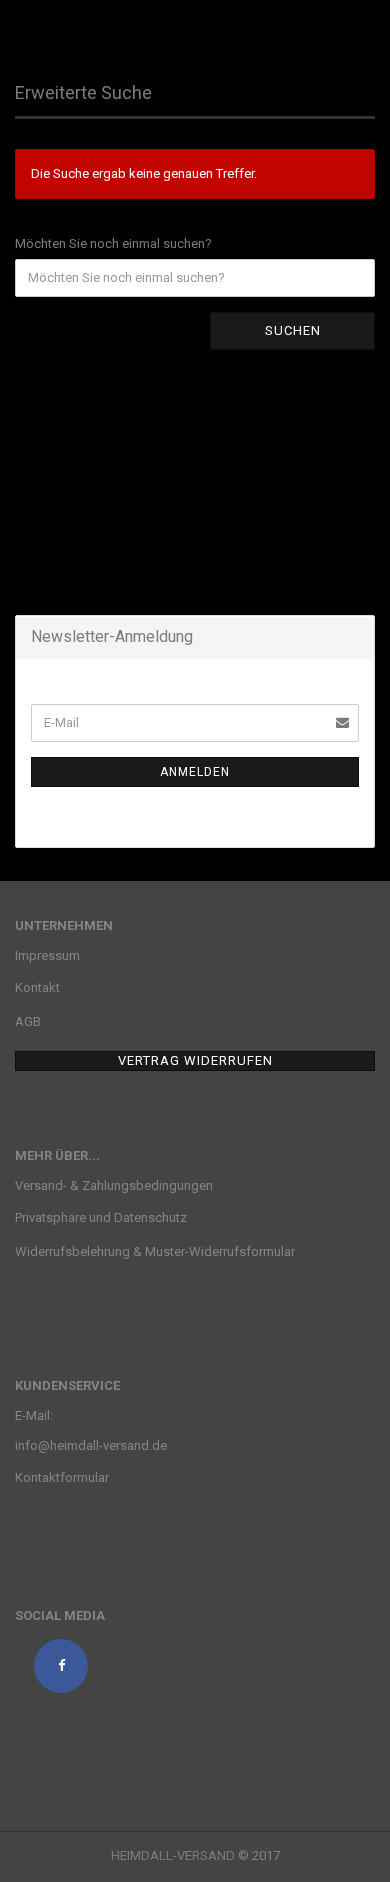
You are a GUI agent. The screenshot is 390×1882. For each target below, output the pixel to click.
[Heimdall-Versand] (115, 25)
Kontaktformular (62, 1477)
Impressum (47, 955)
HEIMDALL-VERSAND (173, 1855)
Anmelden (195, 772)
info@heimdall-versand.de (91, 1445)
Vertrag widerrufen (195, 1060)
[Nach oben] (335, 1852)
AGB (28, 1021)
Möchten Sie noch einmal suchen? (113, 243)
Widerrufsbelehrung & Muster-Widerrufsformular (155, 1251)
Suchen (293, 330)
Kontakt (37, 987)
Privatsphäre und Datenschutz (101, 1217)
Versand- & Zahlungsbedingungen (114, 1185)
